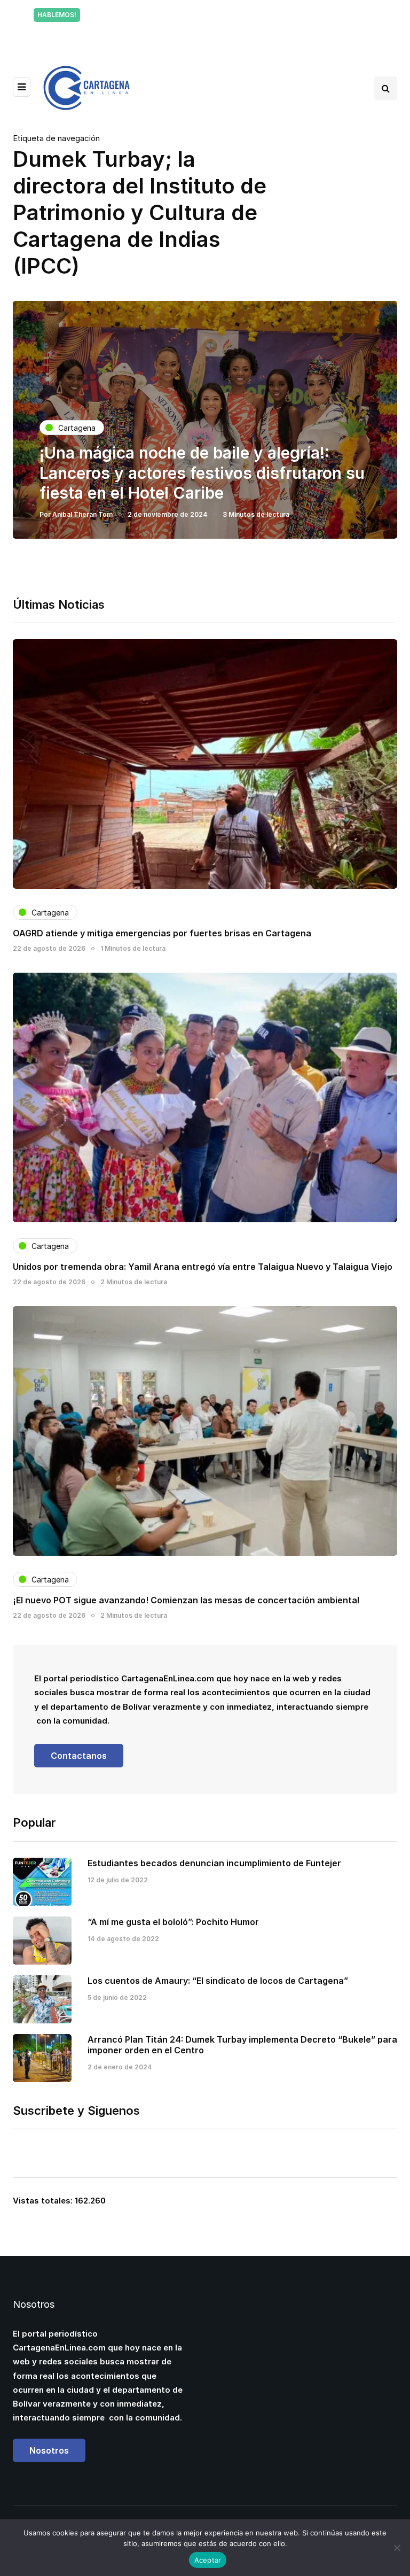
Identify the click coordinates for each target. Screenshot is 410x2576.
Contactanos (79, 1756)
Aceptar (208, 2560)
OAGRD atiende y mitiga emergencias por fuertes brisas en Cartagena (162, 933)
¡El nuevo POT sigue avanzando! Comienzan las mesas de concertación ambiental (186, 1600)
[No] (397, 2548)
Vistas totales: (44, 2201)
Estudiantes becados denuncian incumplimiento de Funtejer (214, 1863)
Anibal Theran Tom (82, 514)
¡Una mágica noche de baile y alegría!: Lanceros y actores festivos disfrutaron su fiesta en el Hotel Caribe (202, 473)
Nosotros (49, 2450)
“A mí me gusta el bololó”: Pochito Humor (173, 1922)
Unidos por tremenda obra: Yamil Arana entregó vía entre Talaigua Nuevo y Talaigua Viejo (203, 1267)
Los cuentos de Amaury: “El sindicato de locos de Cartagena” (218, 1981)
